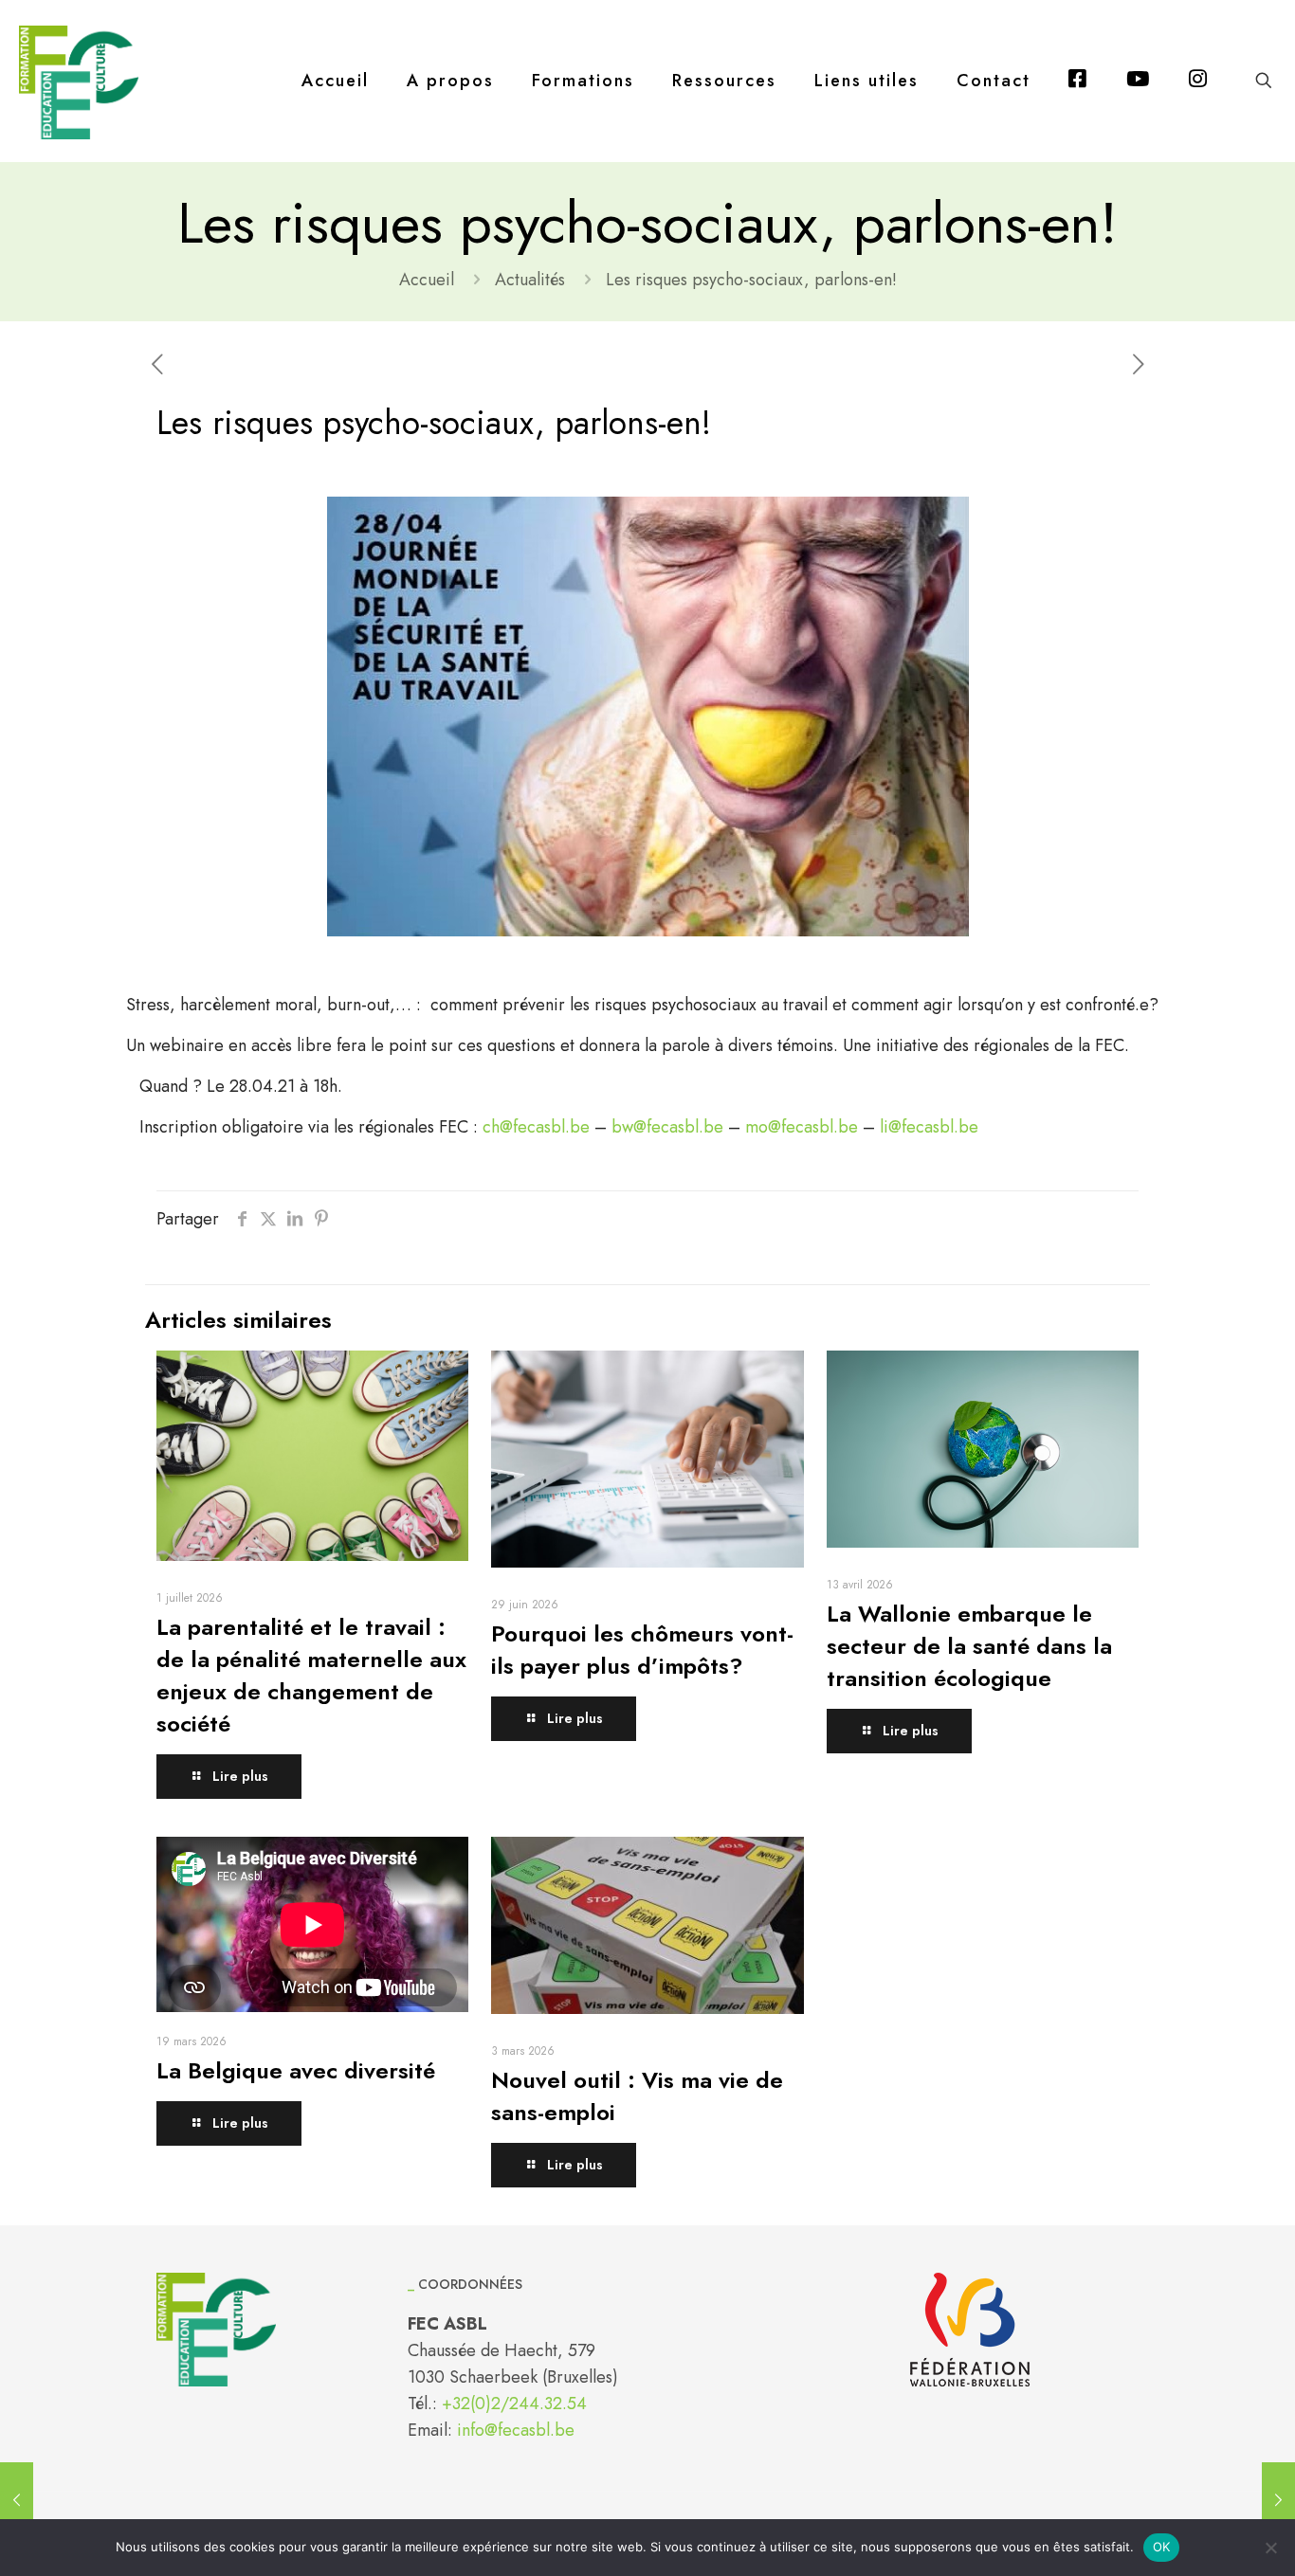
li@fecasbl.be (927, 1127)
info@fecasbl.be (516, 2430)
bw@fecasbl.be (667, 1127)
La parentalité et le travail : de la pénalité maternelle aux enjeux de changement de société (311, 1675)
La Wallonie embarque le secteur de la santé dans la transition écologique (969, 1646)
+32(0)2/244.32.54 (514, 2404)
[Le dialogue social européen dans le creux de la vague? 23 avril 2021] (1278, 2500)
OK (1162, 2547)
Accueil (427, 280)
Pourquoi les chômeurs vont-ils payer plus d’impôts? (642, 1650)
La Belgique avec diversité (296, 2070)
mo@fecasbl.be (802, 1127)
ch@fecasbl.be (536, 1127)
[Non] (1271, 2548)
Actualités (530, 280)
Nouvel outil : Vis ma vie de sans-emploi (637, 2096)
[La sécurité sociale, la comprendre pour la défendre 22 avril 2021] (17, 2500)
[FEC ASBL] (79, 81)
